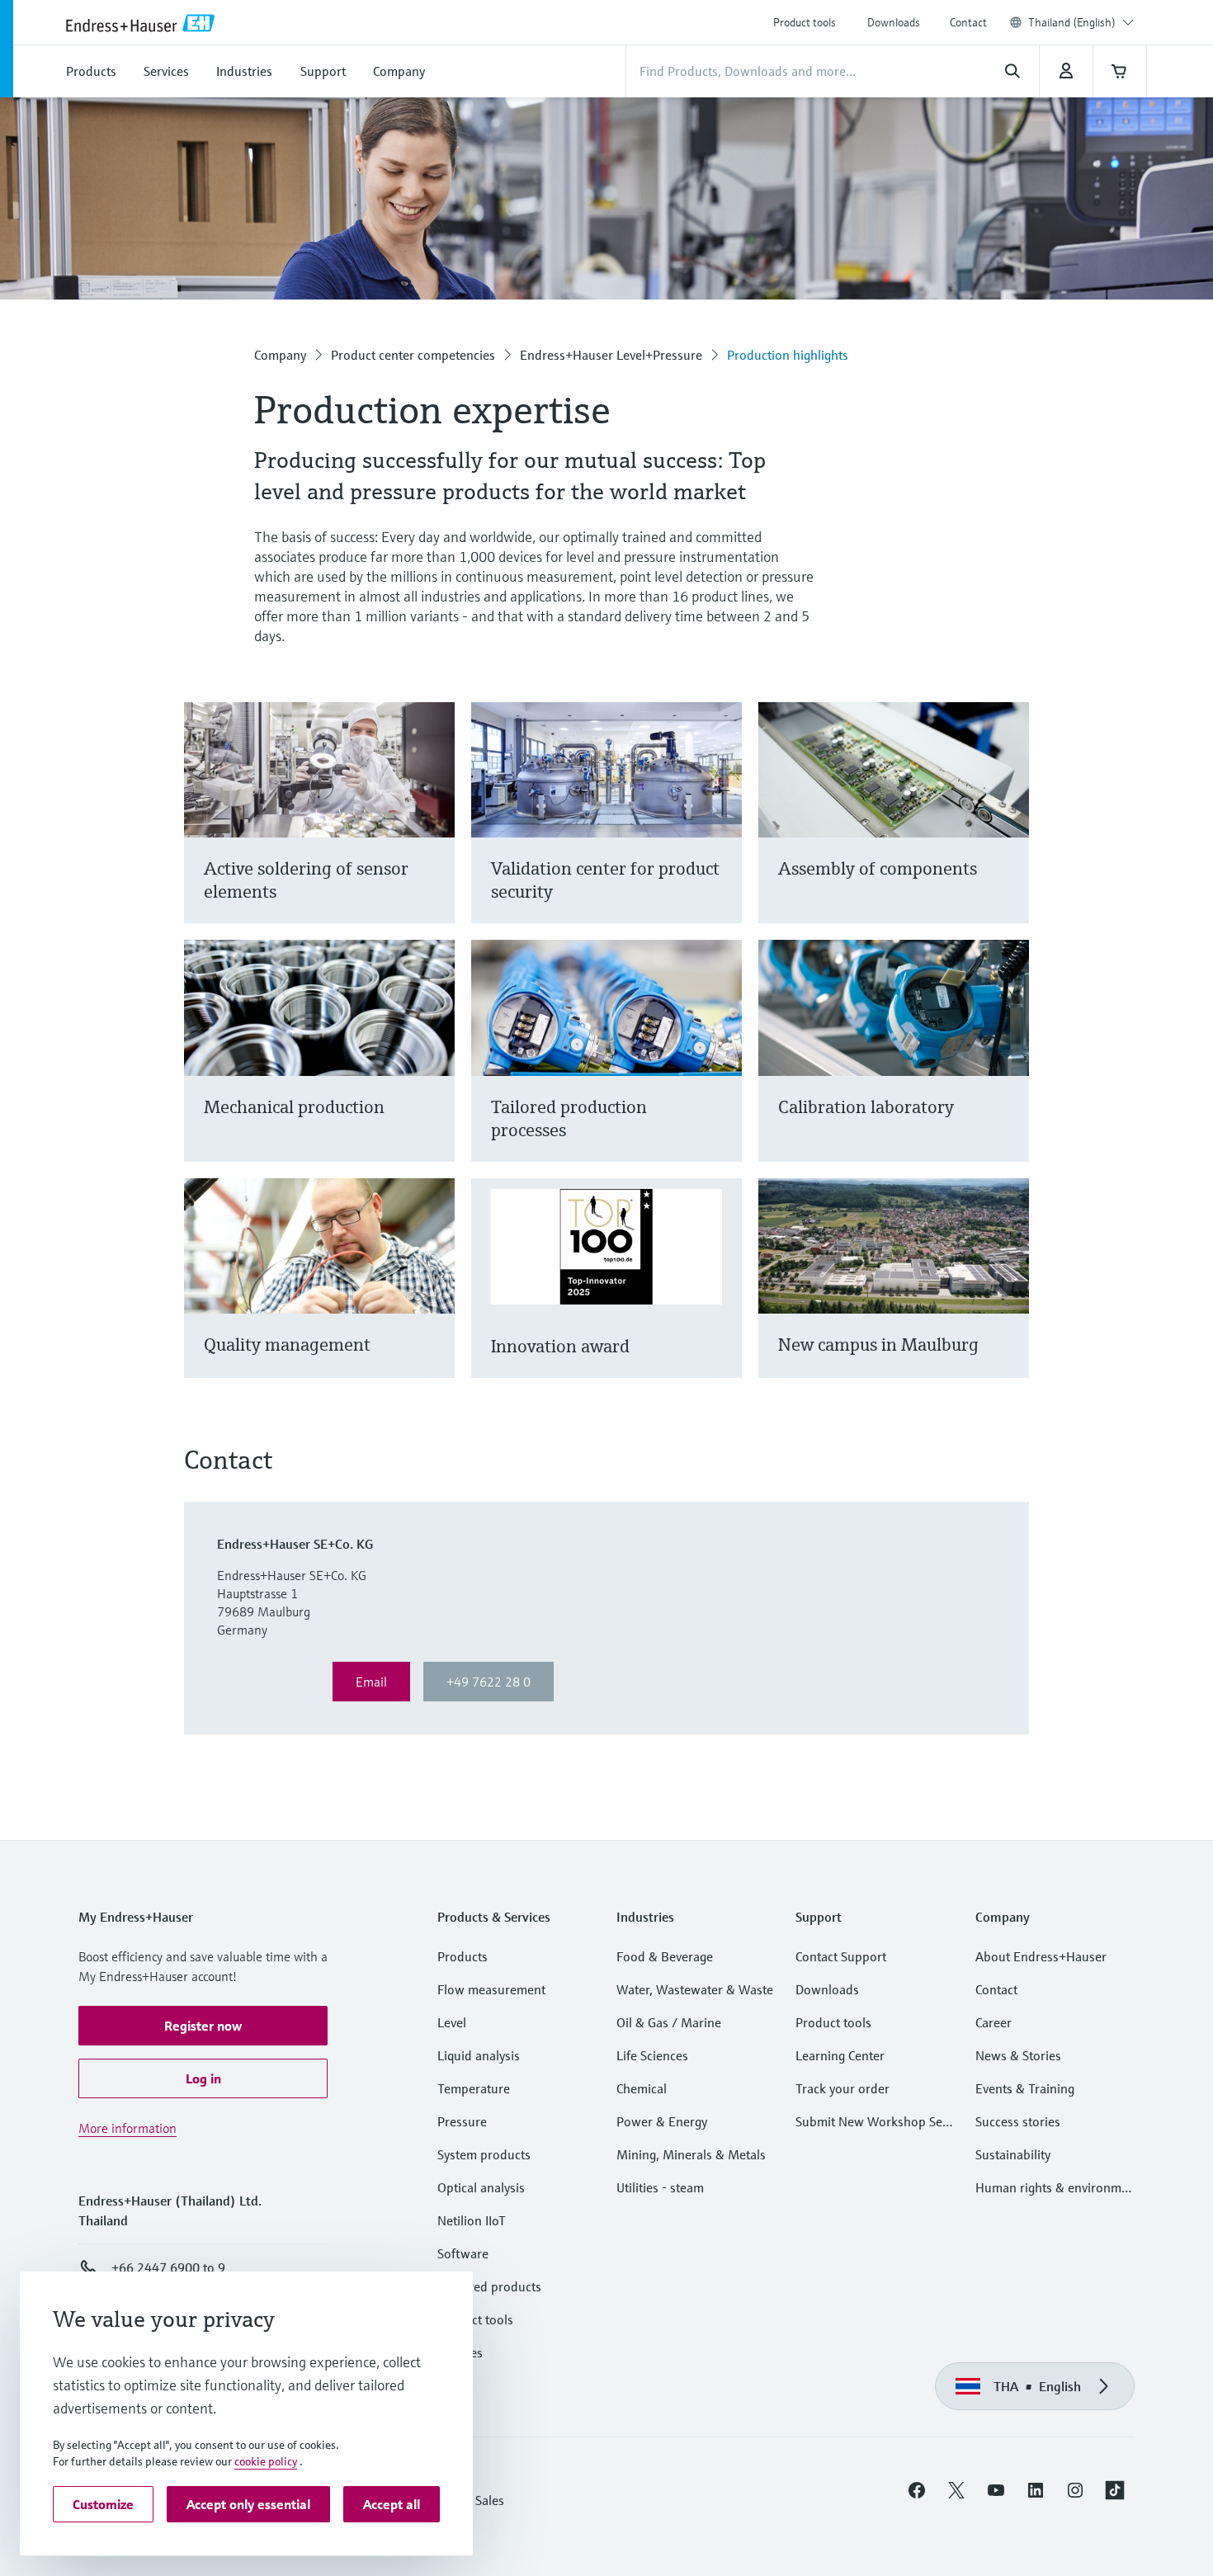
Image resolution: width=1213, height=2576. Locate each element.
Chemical (642, 2088)
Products (463, 1956)
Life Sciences (652, 2055)
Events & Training (1025, 2088)
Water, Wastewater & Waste (695, 1989)
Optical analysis (481, 2187)
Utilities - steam (660, 2187)
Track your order (842, 2088)
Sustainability (1013, 2154)
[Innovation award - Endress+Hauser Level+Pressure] (722, 1298)
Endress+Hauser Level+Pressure (611, 355)
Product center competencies (413, 355)
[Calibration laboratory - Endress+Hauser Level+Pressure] (1009, 1071)
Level (452, 2022)
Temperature (474, 2088)
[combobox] (1081, 22)
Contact (968, 22)
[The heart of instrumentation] (434, 833)
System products (484, 2154)
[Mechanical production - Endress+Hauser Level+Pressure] (434, 1071)
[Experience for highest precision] (722, 1071)
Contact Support (841, 1956)
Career (994, 2022)
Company (280, 355)
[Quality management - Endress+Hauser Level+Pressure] (434, 1298)
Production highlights (788, 355)
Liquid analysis (479, 2055)
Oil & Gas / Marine (669, 2022)
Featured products (489, 2286)
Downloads (894, 22)
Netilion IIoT (472, 2220)
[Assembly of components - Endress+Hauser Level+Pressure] (1009, 833)
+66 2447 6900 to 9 (168, 2267)
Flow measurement (491, 1989)
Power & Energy (662, 2121)
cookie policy (266, 2461)
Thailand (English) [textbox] (1072, 22)
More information (127, 2128)
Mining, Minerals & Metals (691, 2154)
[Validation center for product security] (722, 833)
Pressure (462, 2121)
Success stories (1018, 2121)
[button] (203, 2026)
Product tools (805, 22)
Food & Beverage (665, 1956)
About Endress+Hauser (1041, 1956)
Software (463, 2253)
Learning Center (840, 2055)
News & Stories (1018, 2055)
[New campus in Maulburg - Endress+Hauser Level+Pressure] (1009, 1298)
